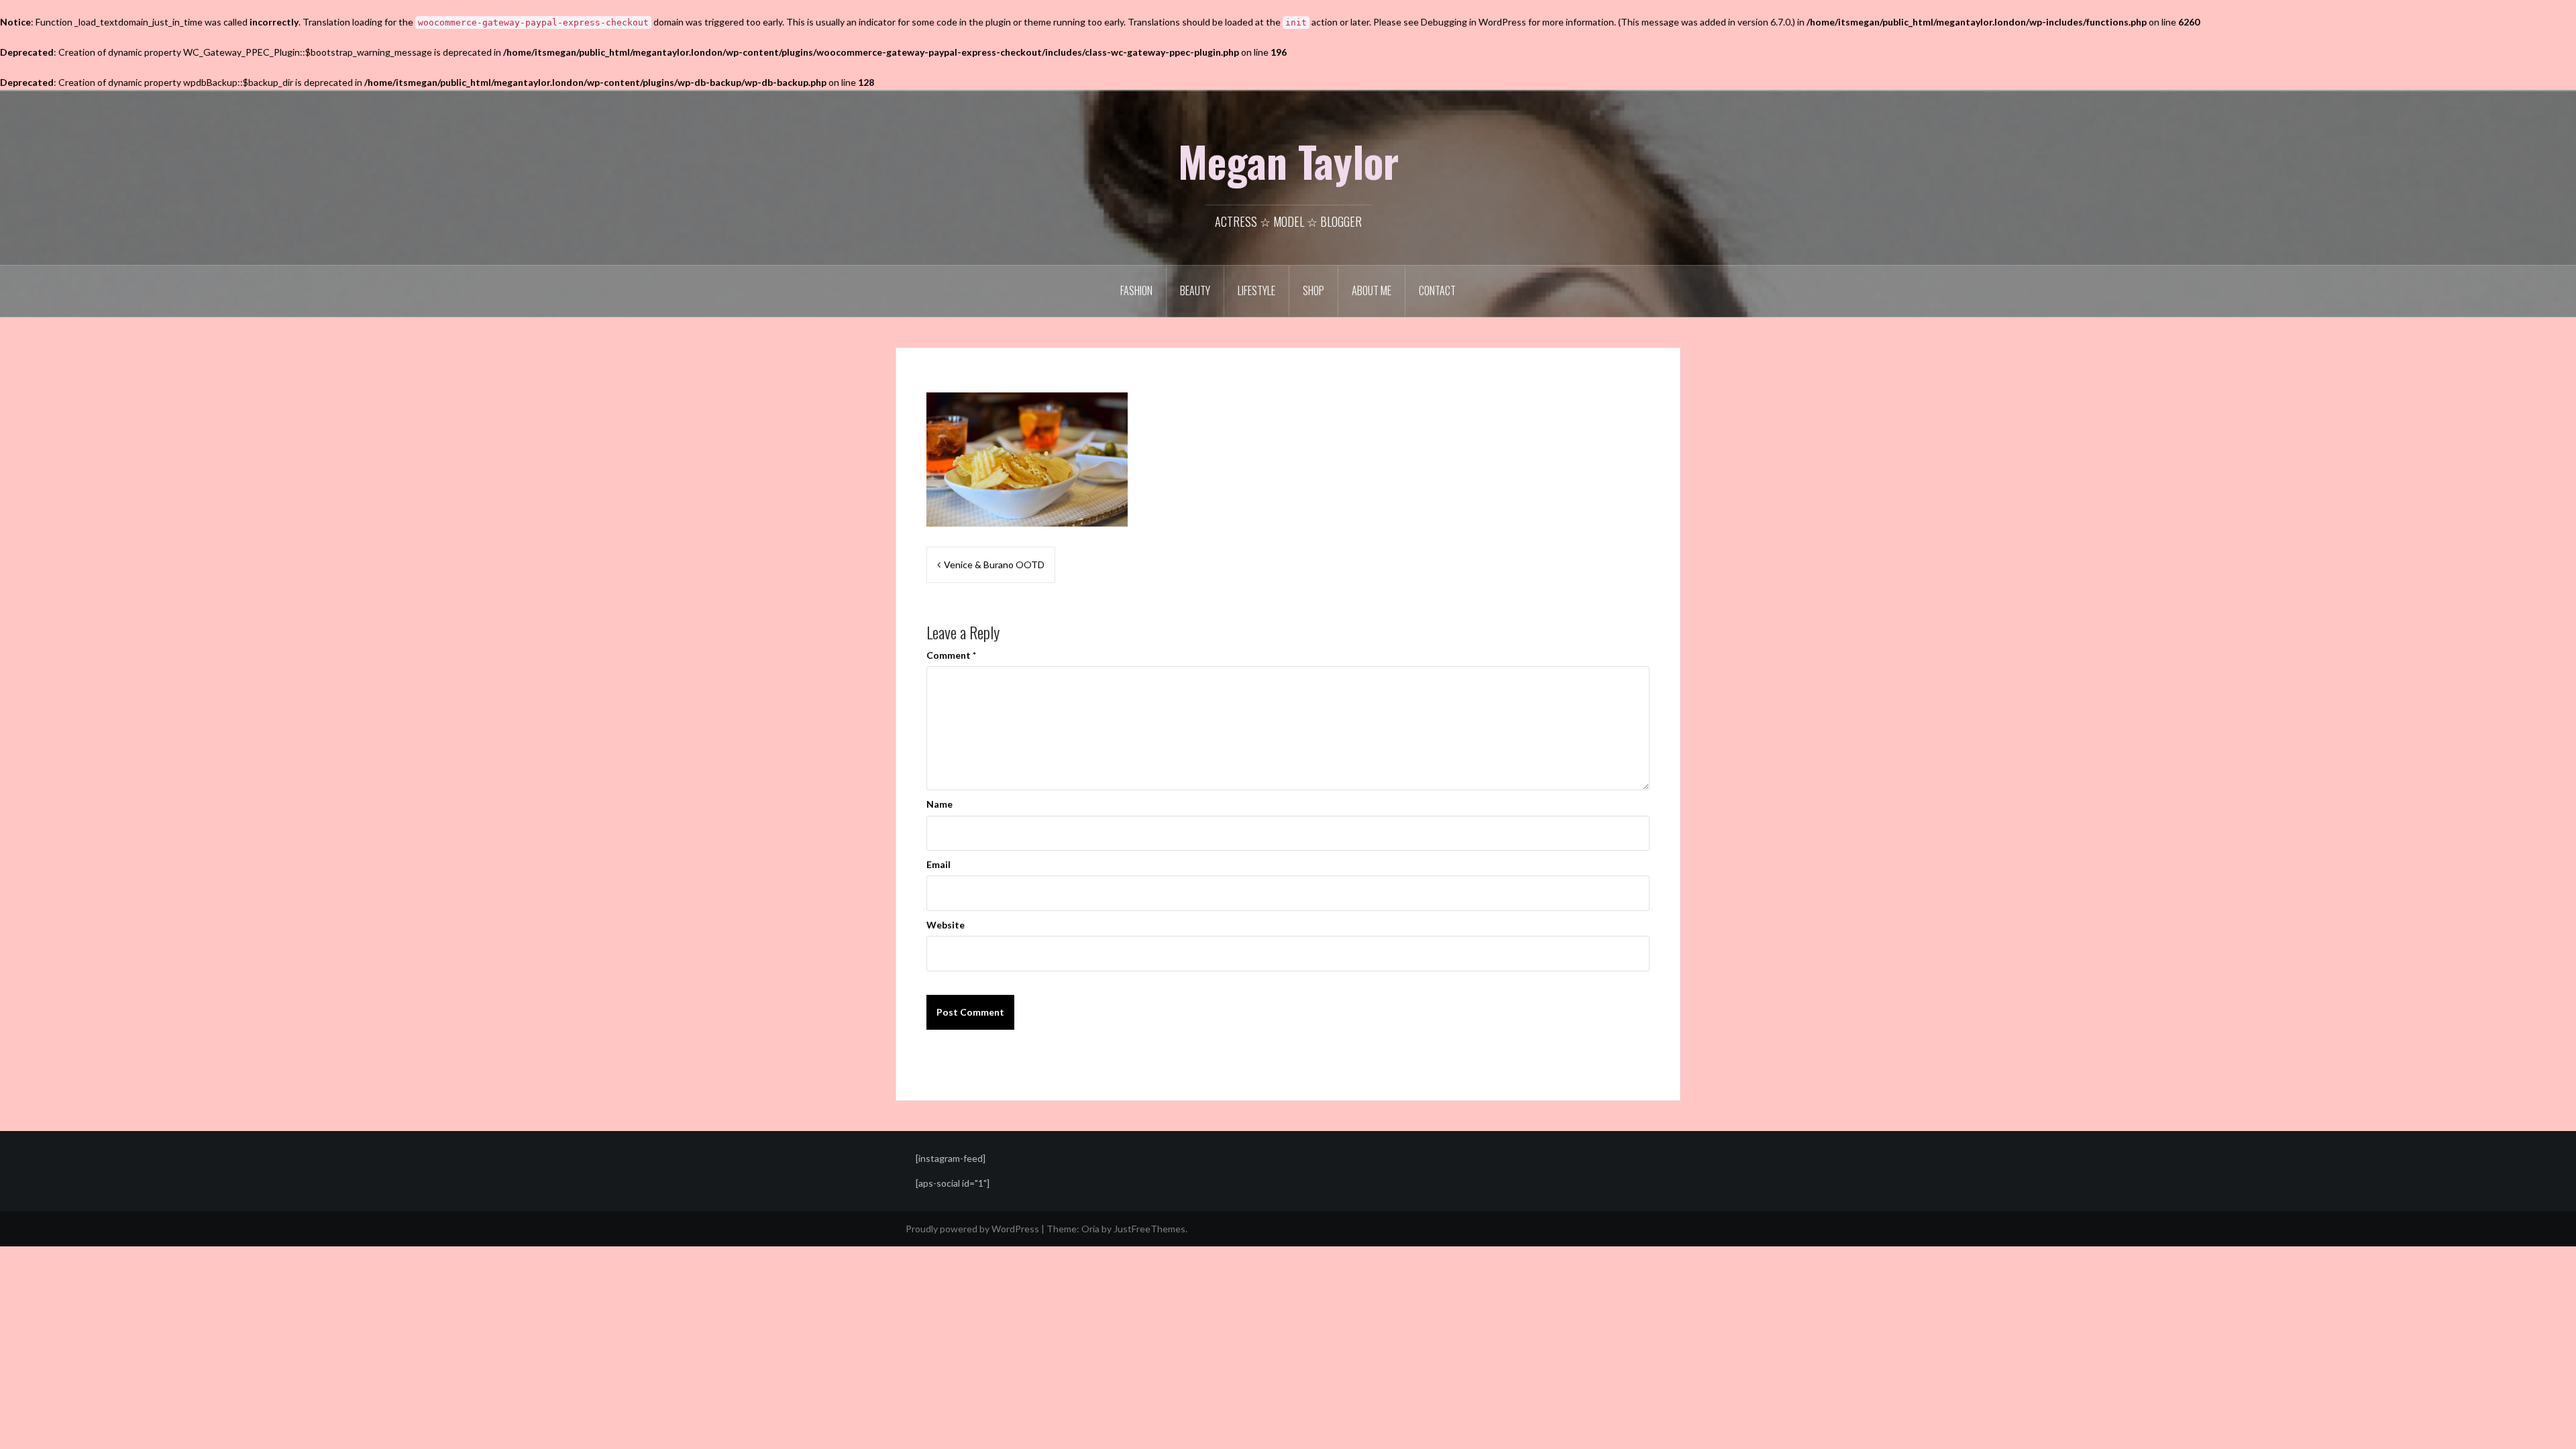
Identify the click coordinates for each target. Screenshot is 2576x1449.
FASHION (1136, 290)
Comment (951, 655)
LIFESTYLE (1256, 290)
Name (940, 804)
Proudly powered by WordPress (972, 1229)
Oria (1090, 1229)
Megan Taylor (1288, 161)
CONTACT (1437, 290)
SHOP (1313, 290)
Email (938, 864)
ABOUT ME (1372, 290)
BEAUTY (1195, 290)
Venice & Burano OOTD (994, 565)
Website (946, 925)
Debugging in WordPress (1473, 22)
